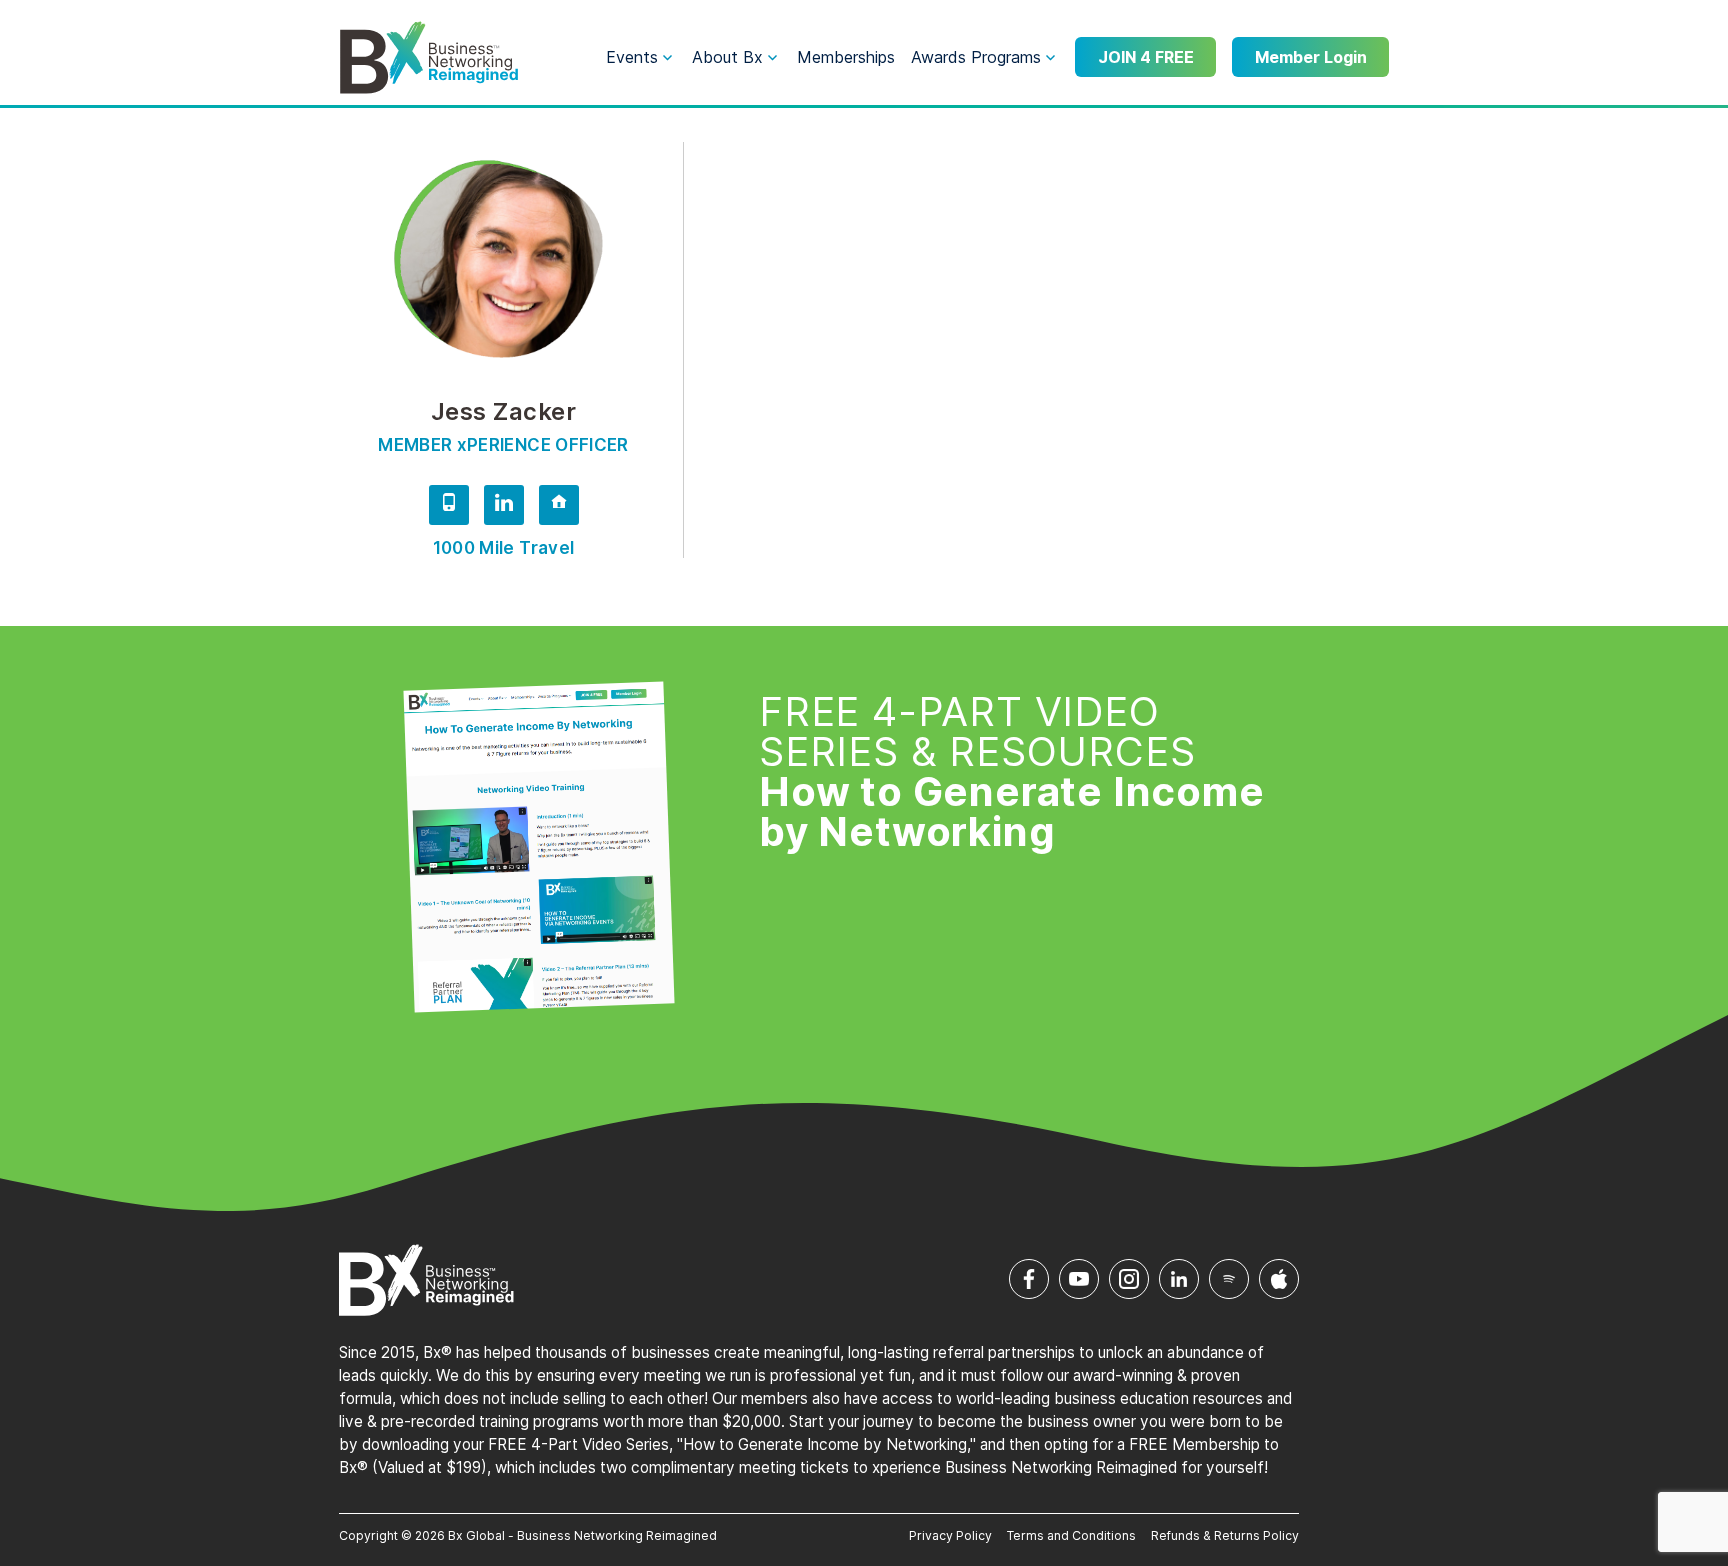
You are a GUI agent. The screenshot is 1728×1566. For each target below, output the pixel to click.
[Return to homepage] (429, 58)
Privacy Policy (950, 1535)
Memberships (846, 57)
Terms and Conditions (1071, 1535)
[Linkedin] (504, 508)
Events (632, 57)
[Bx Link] (559, 508)
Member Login (1311, 57)
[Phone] (449, 508)
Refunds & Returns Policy (1225, 1535)
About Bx (727, 57)
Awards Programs (976, 57)
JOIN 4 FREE (1146, 57)
